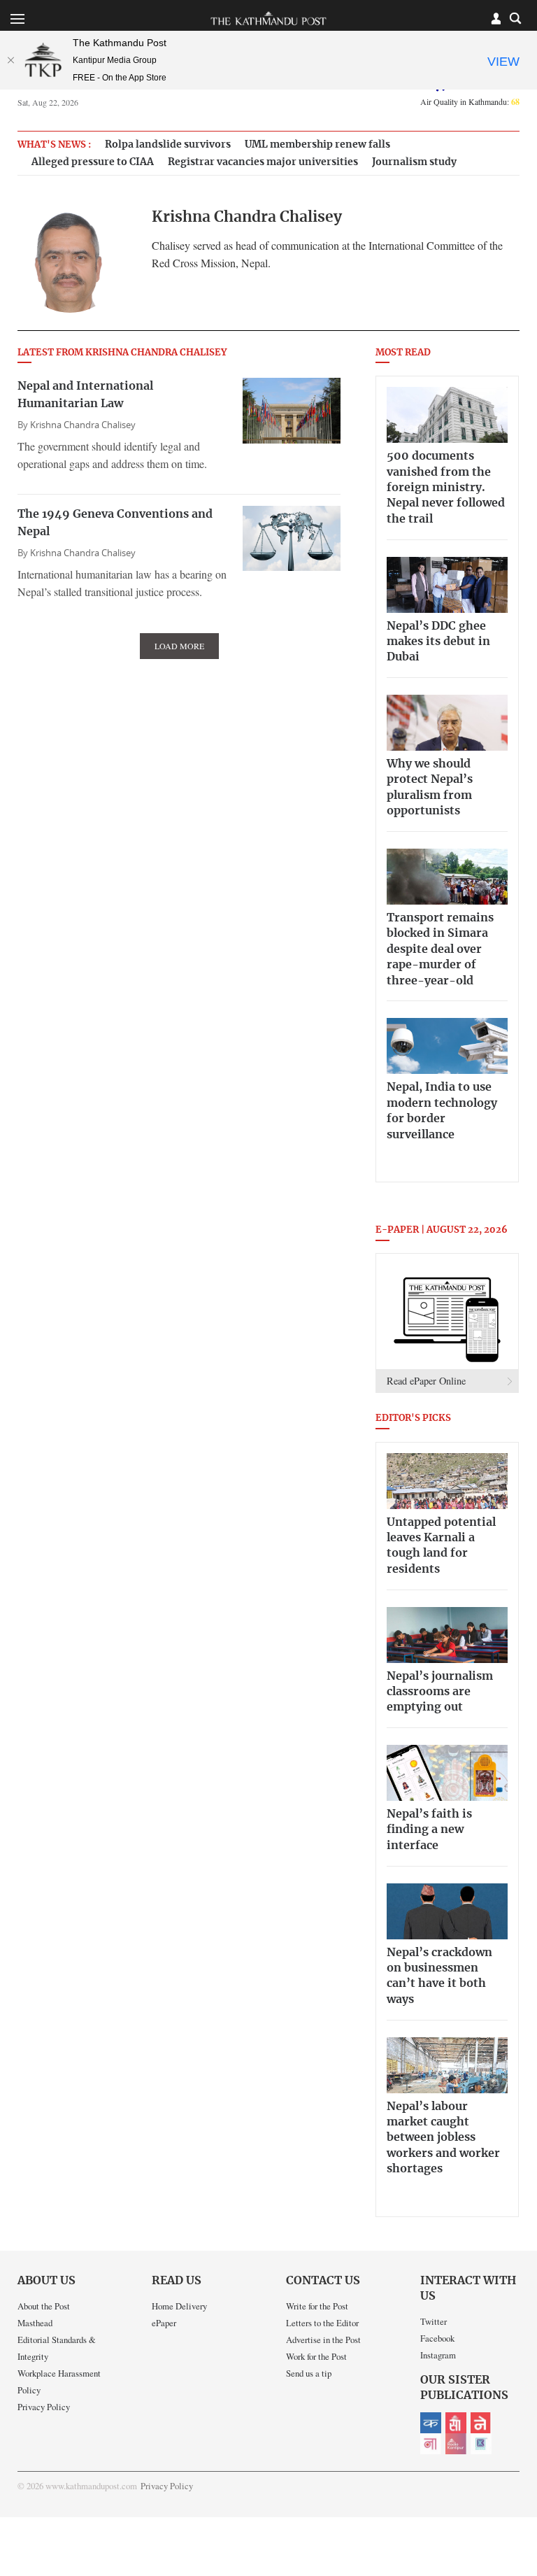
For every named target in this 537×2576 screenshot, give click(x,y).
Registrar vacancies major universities (263, 162)
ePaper (164, 2323)
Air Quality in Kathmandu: (470, 101)
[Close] (10, 60)
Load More (179, 646)
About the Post (44, 2306)
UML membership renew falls (317, 144)
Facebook (437, 2338)
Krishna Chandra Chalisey (83, 425)
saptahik (456, 2423)
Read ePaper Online (426, 1381)
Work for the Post (316, 2356)
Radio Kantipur (456, 2444)
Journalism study (414, 162)
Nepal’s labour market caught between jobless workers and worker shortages (443, 2138)
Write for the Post (317, 2306)
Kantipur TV (481, 2444)
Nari (431, 2444)
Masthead (35, 2323)
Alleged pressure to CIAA (93, 162)
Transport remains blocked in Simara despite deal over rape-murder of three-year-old (440, 949)
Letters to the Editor (322, 2323)
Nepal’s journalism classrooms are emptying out (440, 1692)
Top (510, 2468)
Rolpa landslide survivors (168, 144)
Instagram (438, 2355)
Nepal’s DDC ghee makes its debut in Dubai (438, 642)
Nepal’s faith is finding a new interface (429, 1830)
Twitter (434, 2321)
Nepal (481, 2423)
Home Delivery (179, 2306)
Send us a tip (309, 2373)
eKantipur (431, 2423)
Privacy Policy (44, 2407)
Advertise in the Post (323, 2340)
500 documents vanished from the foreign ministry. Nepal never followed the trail (446, 488)
